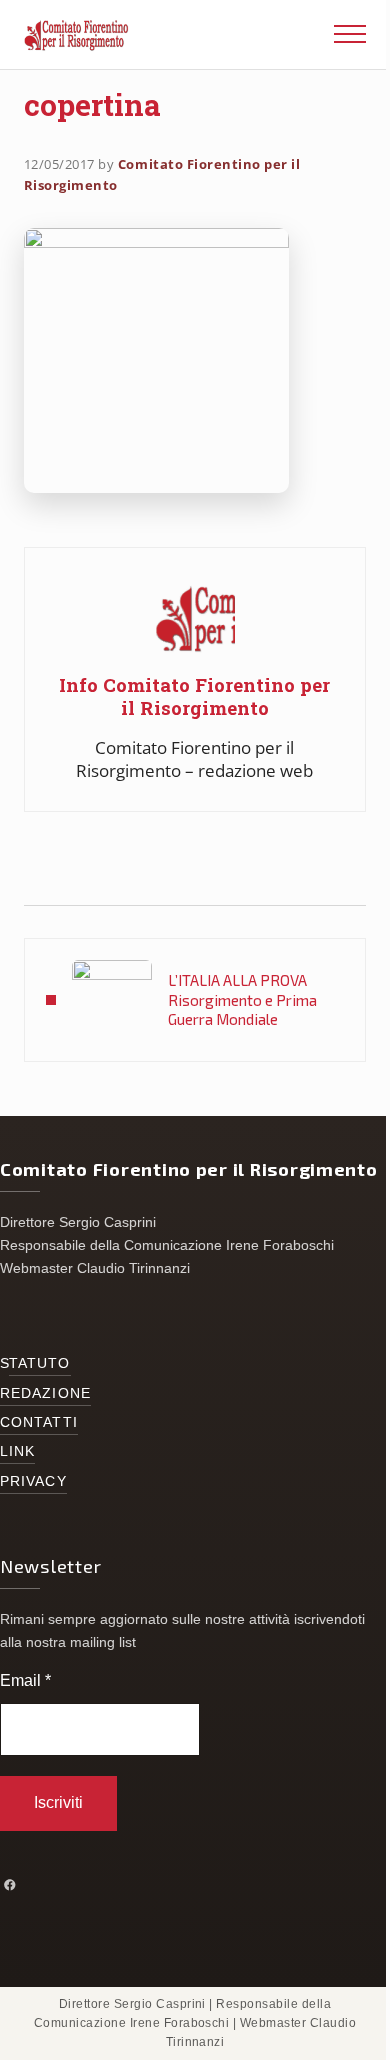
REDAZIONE (45, 1393)
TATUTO (40, 1363)
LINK (17, 1451)
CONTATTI (39, 1422)
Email (25, 1680)
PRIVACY (33, 1481)
